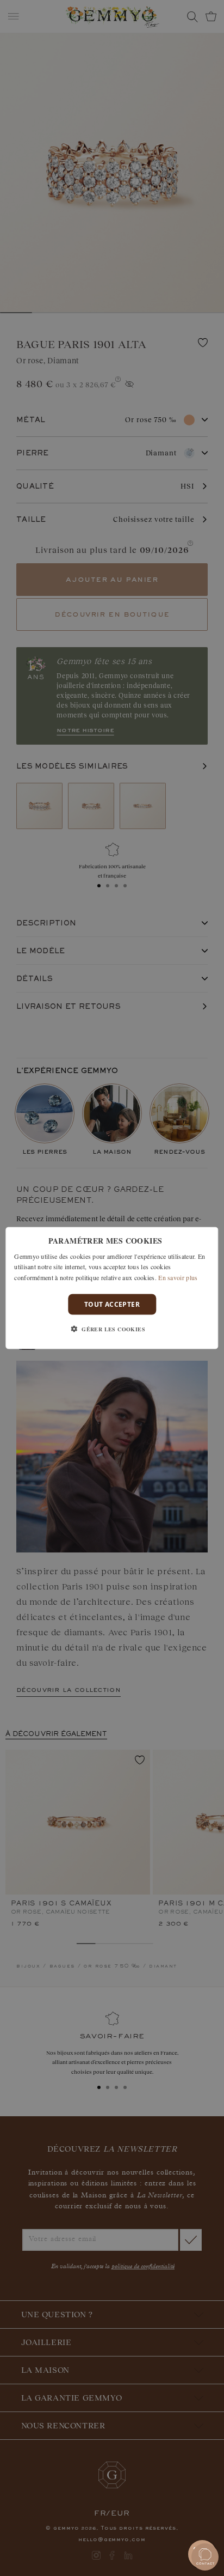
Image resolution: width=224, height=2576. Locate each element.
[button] (112, 1329)
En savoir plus (178, 1277)
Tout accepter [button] (112, 1304)
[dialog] (112, 1288)
